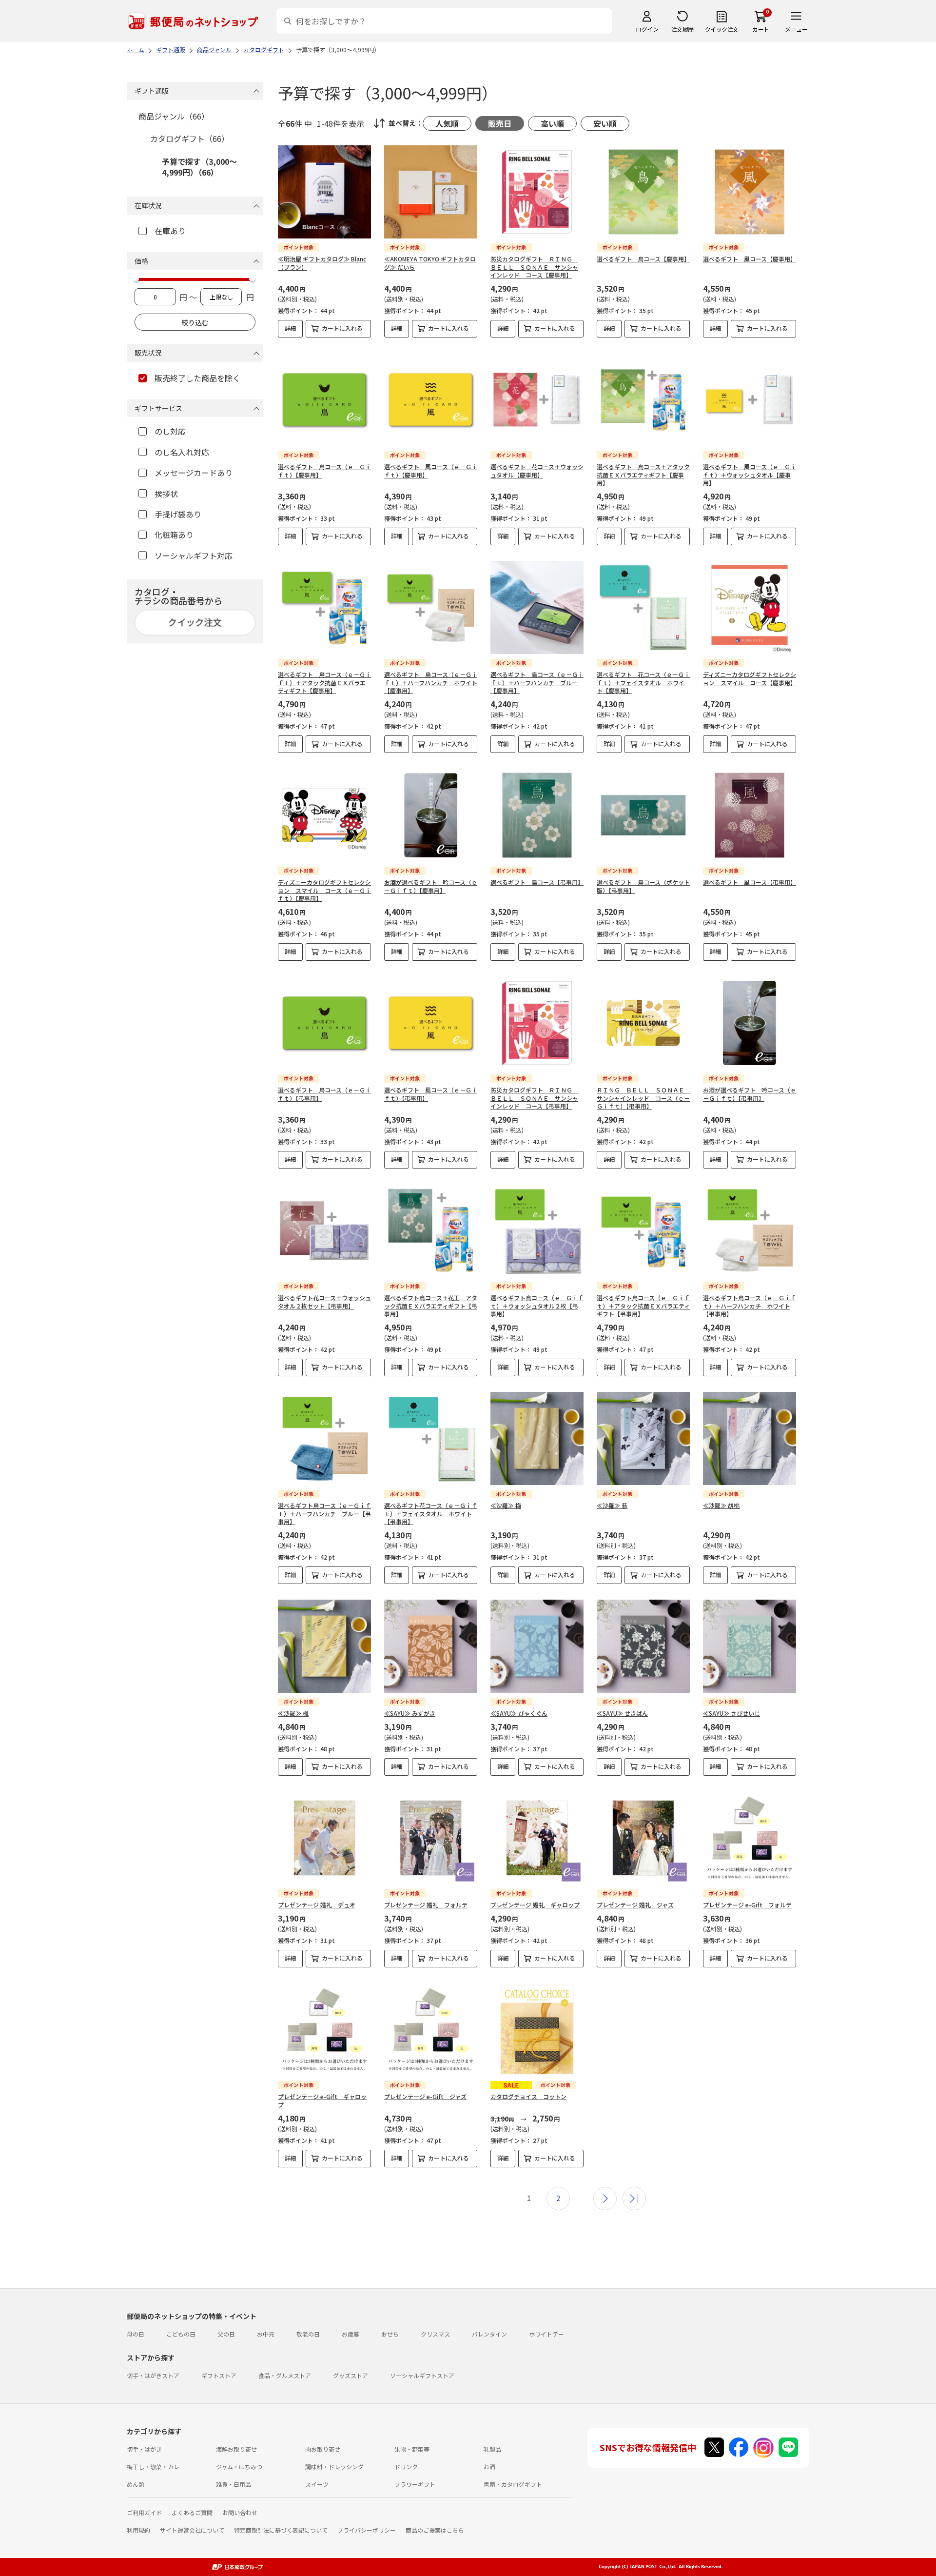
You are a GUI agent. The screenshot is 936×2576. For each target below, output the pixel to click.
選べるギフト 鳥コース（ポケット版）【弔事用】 (643, 886)
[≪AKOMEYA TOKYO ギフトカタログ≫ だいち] (431, 192)
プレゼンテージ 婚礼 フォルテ (426, 1905)
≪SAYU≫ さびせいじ (731, 1713)
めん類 (136, 2484)
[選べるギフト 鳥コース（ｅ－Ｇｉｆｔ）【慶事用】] (324, 400)
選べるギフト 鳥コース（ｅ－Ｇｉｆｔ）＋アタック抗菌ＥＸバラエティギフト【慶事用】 (324, 683)
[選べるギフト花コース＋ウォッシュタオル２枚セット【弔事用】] (324, 1231)
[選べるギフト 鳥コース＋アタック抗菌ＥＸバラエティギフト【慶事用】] (643, 400)
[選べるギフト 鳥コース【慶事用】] (643, 192)
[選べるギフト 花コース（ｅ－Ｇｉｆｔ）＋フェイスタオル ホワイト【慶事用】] (643, 607)
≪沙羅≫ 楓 (293, 1713)
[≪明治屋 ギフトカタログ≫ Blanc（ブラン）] (324, 192)
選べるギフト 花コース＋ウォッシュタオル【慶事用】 (537, 471)
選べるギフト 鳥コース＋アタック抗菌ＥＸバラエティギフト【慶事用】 (643, 475)
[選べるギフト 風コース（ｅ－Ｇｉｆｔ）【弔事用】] (431, 1023)
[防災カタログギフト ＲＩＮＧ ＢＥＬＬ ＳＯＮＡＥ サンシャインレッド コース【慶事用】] (537, 192)
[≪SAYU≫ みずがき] (431, 1646)
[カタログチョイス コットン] (537, 2030)
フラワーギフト (415, 2484)
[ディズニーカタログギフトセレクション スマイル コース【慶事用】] (750, 607)
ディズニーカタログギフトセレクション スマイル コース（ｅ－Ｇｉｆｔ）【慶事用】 (324, 890)
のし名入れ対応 (182, 452)
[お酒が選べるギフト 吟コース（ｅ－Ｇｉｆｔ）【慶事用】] (431, 815)
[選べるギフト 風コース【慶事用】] (750, 192)
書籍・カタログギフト (513, 2484)
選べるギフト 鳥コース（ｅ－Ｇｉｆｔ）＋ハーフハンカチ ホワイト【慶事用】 (431, 683)
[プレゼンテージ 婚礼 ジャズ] (643, 1838)
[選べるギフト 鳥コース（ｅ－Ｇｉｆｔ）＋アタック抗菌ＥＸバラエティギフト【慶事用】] (324, 607)
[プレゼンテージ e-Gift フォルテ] (750, 1838)
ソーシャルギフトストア (422, 2375)
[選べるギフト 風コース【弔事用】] (750, 815)
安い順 (605, 123)
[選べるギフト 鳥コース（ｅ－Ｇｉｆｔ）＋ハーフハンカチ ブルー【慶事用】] (537, 607)
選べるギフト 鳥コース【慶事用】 (643, 259)
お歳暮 (351, 2334)
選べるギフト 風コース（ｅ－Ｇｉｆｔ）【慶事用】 (431, 471)
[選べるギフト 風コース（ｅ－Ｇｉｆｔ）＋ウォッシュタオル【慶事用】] (750, 400)
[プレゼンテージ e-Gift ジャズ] (431, 2030)
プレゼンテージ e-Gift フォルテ (747, 1905)
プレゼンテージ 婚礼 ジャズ (635, 1905)
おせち (390, 2334)
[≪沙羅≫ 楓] (324, 1646)
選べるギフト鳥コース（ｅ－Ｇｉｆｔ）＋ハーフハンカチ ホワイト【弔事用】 (750, 1306)
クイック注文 (722, 29)
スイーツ (317, 2484)
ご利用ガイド (144, 2512)
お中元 (266, 2334)
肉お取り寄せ (323, 2449)
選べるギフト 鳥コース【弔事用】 (537, 882)
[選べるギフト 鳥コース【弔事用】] (537, 815)
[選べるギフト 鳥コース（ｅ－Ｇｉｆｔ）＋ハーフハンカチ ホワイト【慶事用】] (431, 607)
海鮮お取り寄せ (236, 2449)
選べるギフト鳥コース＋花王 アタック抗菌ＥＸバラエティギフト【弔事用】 (431, 1306)
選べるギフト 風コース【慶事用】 (750, 259)
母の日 (136, 2334)
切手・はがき (144, 2449)
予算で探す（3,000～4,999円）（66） (199, 167)
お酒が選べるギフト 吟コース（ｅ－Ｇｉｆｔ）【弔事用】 (750, 1094)
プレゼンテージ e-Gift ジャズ (425, 2096)
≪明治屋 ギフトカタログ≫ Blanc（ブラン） (322, 263)
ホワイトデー (546, 2334)
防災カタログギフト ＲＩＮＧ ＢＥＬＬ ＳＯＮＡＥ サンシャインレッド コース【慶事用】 (534, 267)
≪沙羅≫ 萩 (612, 1505)
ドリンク (406, 2467)
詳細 (291, 328)
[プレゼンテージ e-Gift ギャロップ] (324, 2030)
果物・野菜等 (412, 2449)
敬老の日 (308, 2334)
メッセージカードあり (194, 473)
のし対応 (170, 431)
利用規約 (138, 2530)
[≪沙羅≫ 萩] (643, 1438)
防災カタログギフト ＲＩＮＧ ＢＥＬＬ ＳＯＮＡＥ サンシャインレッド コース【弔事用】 (534, 1098)
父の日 (226, 2334)
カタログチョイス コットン (528, 2096)
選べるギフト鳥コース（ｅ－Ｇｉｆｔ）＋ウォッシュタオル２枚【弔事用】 (537, 1306)
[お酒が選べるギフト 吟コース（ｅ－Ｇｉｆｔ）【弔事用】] (750, 1023)
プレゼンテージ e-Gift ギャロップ (322, 2100)
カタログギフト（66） (190, 139)
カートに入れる (342, 328)
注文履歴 (682, 29)
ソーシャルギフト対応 (194, 555)
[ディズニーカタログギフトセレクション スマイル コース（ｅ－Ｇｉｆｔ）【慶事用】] (324, 815)
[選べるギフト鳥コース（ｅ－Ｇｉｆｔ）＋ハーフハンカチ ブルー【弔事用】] (324, 1438)
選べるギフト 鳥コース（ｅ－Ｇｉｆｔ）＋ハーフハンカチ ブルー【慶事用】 (537, 683)
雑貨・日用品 (234, 2484)
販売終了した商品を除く (197, 378)
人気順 (447, 123)
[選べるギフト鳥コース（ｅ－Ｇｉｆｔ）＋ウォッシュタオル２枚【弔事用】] (537, 1231)
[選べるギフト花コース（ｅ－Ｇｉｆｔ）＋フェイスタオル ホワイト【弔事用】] (431, 1438)
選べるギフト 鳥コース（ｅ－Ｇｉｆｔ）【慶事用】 (324, 471)
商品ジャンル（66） (174, 116)
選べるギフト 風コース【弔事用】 (750, 882)
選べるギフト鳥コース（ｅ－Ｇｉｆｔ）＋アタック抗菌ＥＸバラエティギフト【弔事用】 (643, 1306)
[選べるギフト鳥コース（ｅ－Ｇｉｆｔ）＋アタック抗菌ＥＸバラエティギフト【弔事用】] (643, 1231)
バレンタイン (489, 2334)
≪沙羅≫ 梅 (506, 1505)
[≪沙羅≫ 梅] (537, 1438)
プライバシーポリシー (367, 2530)
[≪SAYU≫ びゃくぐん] (537, 1646)
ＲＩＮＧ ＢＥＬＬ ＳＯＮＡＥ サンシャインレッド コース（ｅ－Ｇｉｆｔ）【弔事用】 (643, 1098)
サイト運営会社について (192, 2530)
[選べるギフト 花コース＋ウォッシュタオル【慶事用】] (537, 400)
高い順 (552, 123)
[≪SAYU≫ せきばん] (643, 1646)
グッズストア (351, 2375)
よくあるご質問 (192, 2512)
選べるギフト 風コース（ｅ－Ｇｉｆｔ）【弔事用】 (431, 1094)
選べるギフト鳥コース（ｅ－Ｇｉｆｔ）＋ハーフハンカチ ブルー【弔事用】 (324, 1514)
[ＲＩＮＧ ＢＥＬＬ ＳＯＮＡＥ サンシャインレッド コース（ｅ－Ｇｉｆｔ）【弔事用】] (643, 1023)
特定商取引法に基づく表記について (281, 2530)
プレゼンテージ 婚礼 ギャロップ (535, 1905)
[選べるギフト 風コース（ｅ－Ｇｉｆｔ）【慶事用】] (431, 400)
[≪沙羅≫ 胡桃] (750, 1438)
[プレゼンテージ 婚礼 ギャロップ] (537, 1838)
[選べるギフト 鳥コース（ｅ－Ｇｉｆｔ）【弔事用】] (324, 1023)
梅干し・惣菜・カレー (156, 2467)
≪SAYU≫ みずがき (410, 1713)
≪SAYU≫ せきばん (622, 1713)
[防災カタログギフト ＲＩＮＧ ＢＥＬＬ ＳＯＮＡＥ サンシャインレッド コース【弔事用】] (537, 1023)
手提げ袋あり (178, 514)
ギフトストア (219, 2375)
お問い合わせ (240, 2512)
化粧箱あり (174, 535)
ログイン (647, 29)
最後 (634, 2199)
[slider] (136, 278)
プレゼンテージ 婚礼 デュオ (317, 1905)
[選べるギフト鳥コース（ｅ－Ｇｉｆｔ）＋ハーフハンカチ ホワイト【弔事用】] (750, 1231)
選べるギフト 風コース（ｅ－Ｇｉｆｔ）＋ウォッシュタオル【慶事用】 (750, 475)
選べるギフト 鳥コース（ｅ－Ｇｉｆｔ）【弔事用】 (324, 1094)
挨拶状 (166, 494)
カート (761, 29)
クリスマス (435, 2334)
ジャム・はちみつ (239, 2467)
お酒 (489, 2467)
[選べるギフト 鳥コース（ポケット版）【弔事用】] (643, 815)
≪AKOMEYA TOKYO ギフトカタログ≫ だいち (430, 263)
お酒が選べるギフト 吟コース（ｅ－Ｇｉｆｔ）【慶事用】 (431, 886)
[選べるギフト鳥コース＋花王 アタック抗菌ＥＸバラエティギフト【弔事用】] (431, 1231)
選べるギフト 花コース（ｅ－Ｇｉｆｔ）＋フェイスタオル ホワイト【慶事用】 (643, 683)
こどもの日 (181, 2334)
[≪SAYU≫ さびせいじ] (750, 1646)
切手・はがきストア (153, 2375)
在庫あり (170, 231)
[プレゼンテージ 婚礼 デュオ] (324, 1838)
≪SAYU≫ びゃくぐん (519, 1713)
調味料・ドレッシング (334, 2467)
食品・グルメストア (285, 2375)
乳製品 (492, 2449)
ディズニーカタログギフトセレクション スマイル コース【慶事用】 (750, 678)
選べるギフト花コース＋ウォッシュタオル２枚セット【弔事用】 (324, 1302)
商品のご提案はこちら (435, 2530)
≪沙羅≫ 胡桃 (721, 1505)
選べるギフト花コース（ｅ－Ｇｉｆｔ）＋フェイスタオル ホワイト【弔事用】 (431, 1514)
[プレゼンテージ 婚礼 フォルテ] (431, 1838)
